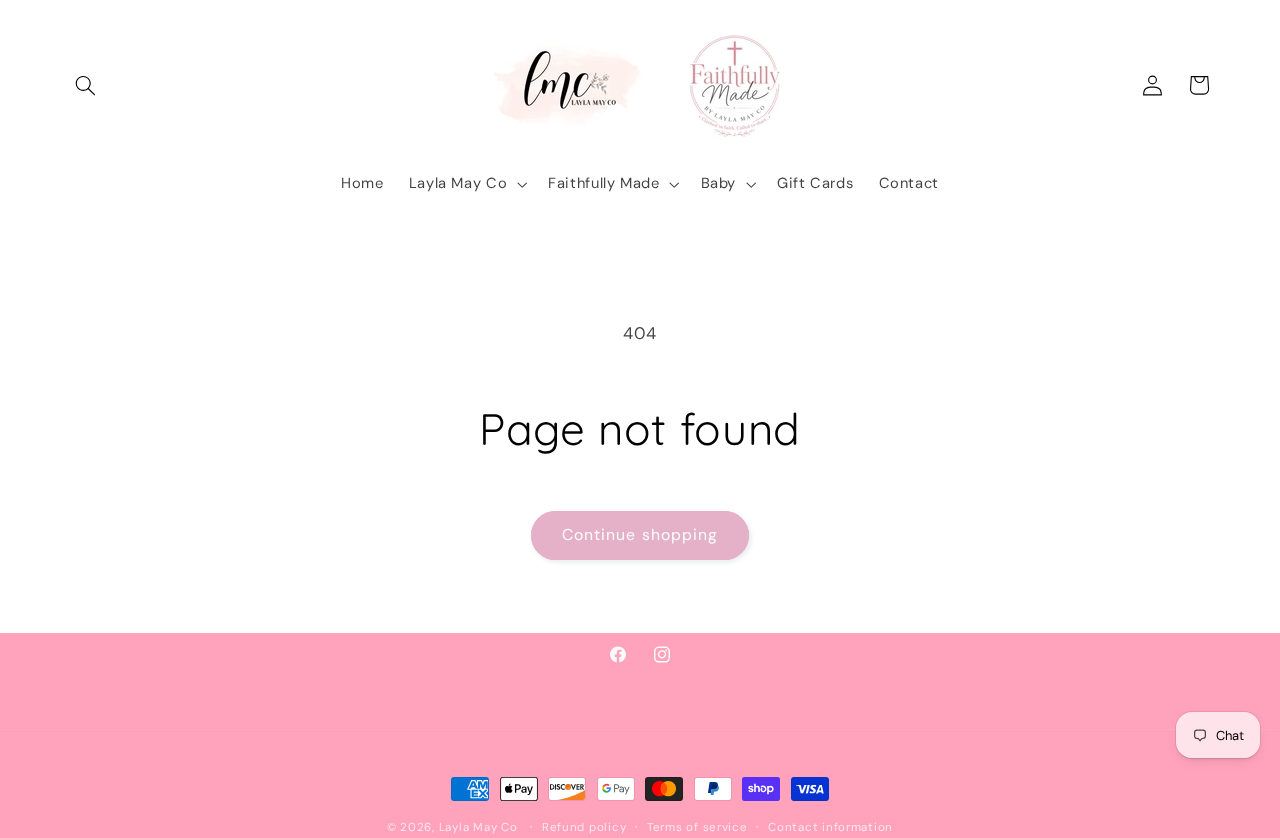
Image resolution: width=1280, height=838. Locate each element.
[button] (86, 85)
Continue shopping (640, 534)
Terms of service (697, 827)
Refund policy (584, 827)
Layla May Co (478, 827)
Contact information (830, 827)
